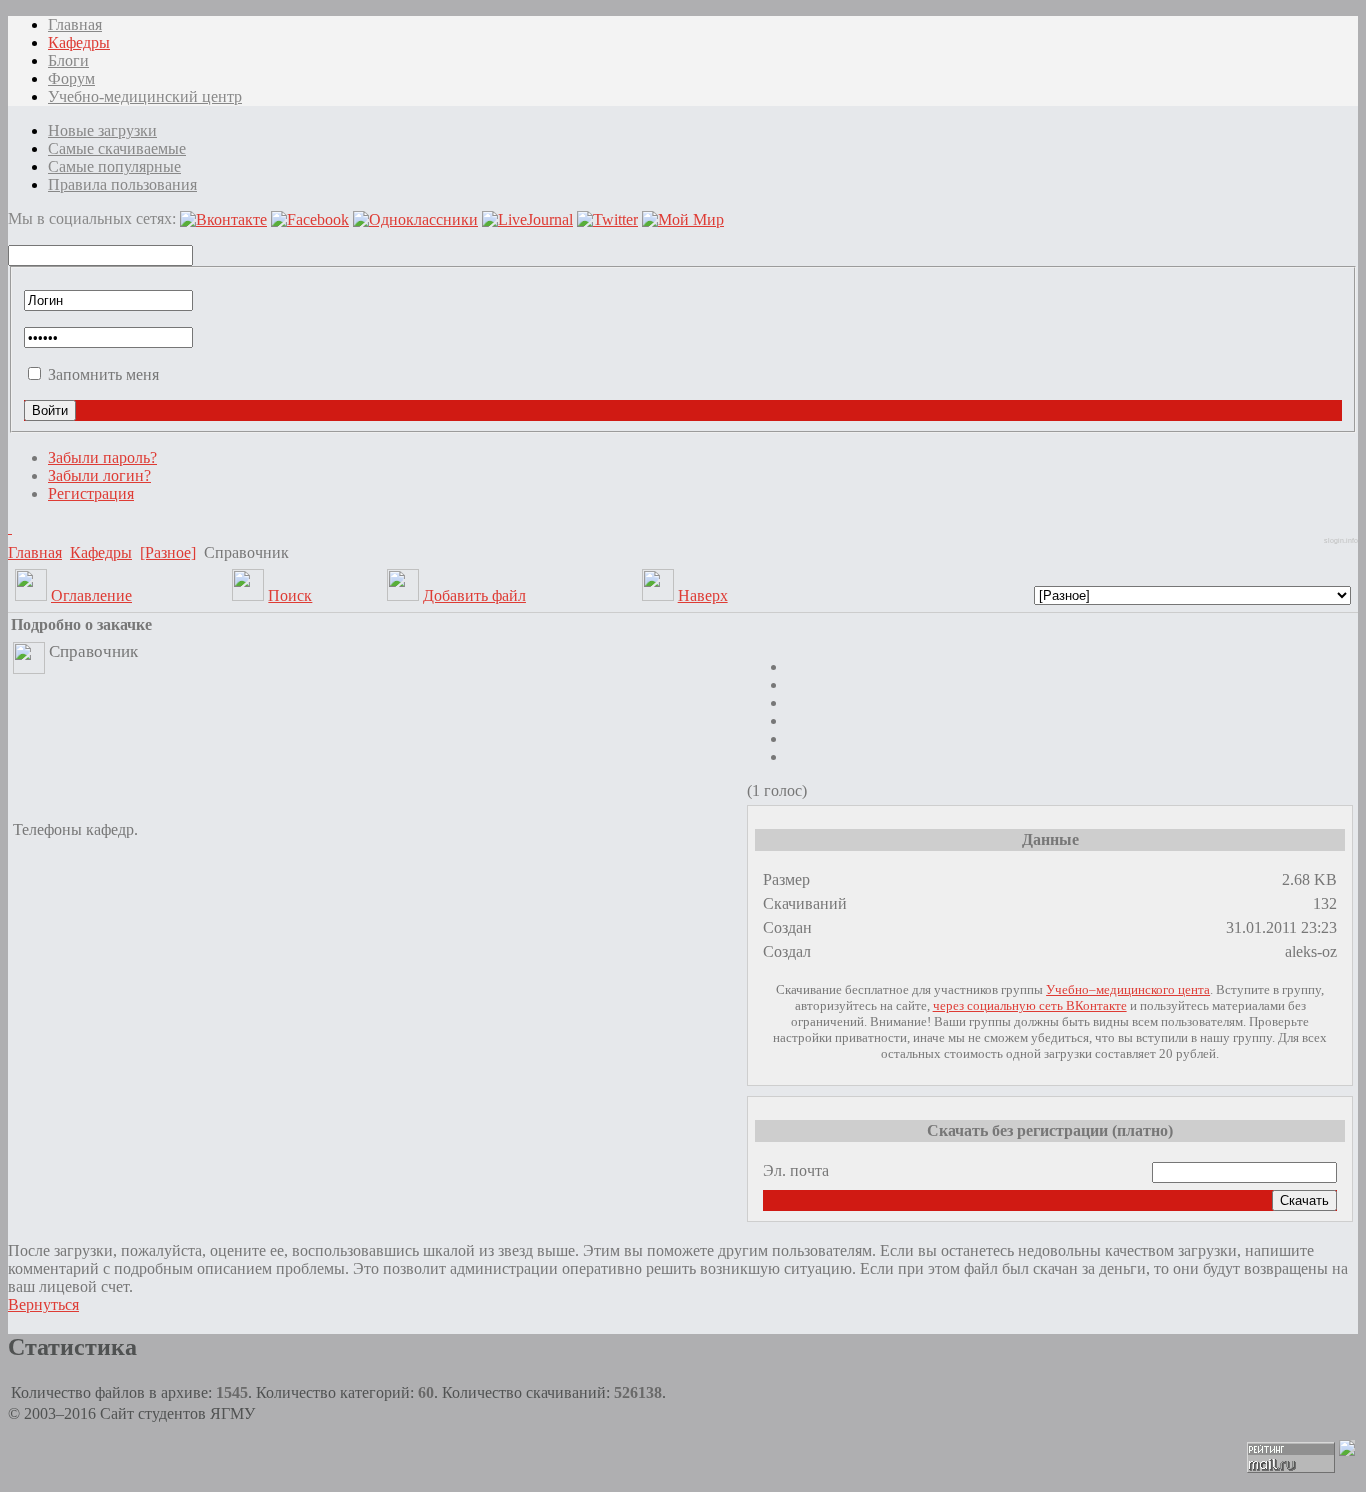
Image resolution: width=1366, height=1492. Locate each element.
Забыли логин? (99, 475)
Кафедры (101, 552)
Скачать (1304, 1200)
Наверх (703, 595)
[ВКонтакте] (10, 527)
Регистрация (91, 493)
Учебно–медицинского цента (1128, 989)
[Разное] (168, 552)
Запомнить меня (103, 374)
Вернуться (43, 1304)
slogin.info (1341, 540)
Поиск (290, 595)
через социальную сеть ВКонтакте (1030, 1005)
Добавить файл (474, 595)
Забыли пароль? (102, 457)
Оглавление (91, 595)
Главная (35, 552)
